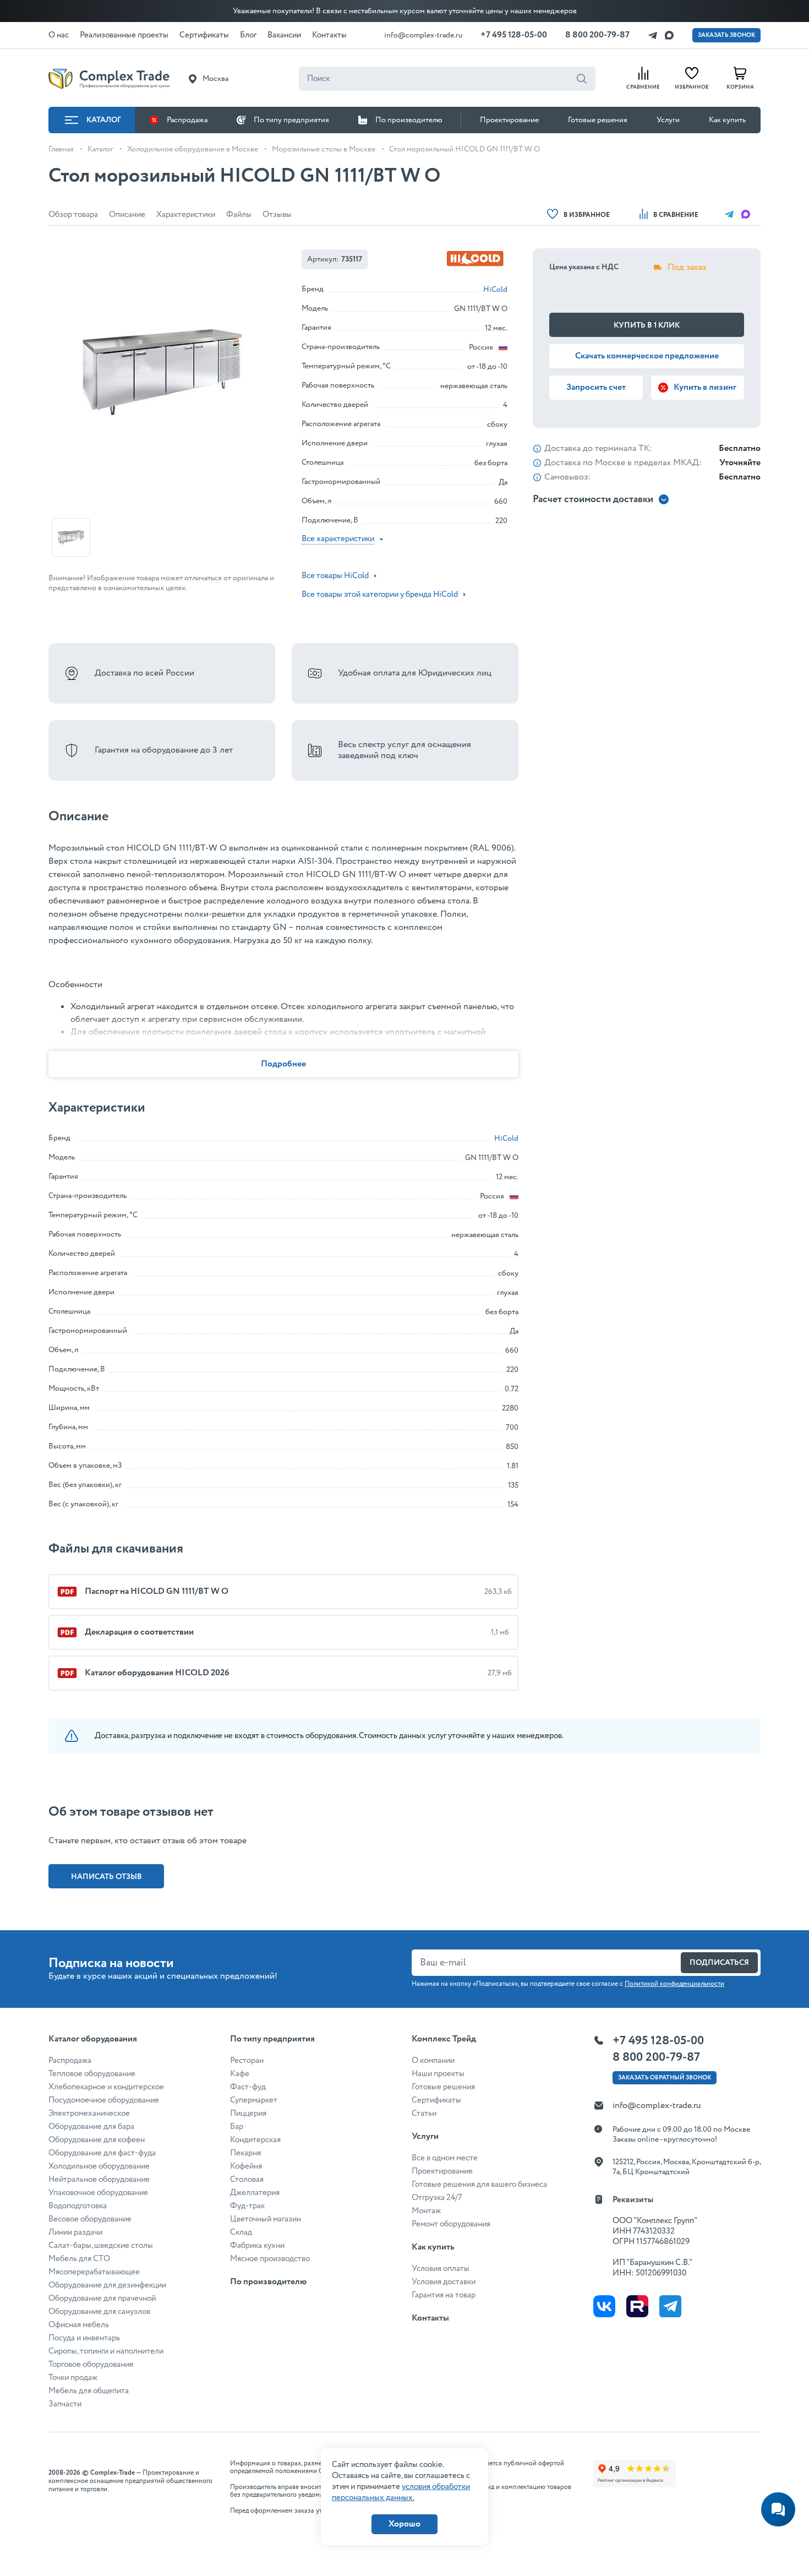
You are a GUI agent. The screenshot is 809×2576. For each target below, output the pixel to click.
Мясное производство (270, 2259)
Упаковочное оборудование (98, 2193)
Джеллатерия (255, 2193)
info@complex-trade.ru (423, 35)
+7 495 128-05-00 (514, 35)
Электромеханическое (89, 2114)
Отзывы (277, 215)
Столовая (247, 2180)
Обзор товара (73, 215)
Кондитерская (255, 2140)
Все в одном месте (445, 2158)
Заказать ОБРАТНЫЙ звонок (665, 2078)
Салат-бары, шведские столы (101, 2246)
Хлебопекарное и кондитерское (106, 2087)
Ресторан (247, 2061)
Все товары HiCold (335, 576)
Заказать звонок (726, 35)
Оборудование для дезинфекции (107, 2285)
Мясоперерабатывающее (94, 2272)
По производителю (409, 120)
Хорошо (404, 2524)
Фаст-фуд (248, 2087)
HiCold (495, 290)
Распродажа (187, 120)
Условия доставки (444, 2282)
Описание (127, 215)
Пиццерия (248, 2114)
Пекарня (245, 2153)
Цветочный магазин (266, 2219)
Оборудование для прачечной (102, 2299)
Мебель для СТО (79, 2259)
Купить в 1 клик (647, 325)
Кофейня (246, 2166)
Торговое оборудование (91, 2365)
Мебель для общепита (89, 2391)
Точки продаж (73, 2378)
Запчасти (65, 2404)
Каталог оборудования (93, 2039)
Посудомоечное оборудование (104, 2100)
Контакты (430, 2318)
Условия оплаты (441, 2269)
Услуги (668, 120)
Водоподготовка (78, 2206)
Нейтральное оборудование (99, 2180)
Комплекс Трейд (444, 2039)
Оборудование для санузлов (99, 2312)
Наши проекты (438, 2074)
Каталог (104, 120)
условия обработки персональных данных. (401, 2492)
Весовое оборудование (90, 2219)
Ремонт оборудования (451, 2224)
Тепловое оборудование (92, 2074)
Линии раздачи (75, 2232)
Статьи (424, 2114)
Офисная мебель (79, 2325)
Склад (241, 2232)
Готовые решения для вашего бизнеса (479, 2185)
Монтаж (426, 2211)
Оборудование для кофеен (97, 2140)
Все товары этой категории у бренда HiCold (380, 595)
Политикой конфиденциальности (674, 1984)
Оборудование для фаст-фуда (102, 2153)
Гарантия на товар (444, 2295)
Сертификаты (436, 2100)
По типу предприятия (291, 120)
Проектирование (509, 120)
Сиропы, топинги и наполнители (106, 2351)
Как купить (727, 120)
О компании (433, 2061)
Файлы (239, 215)
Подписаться (719, 1963)
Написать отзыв (106, 1877)
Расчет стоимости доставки (593, 500)
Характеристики (186, 215)
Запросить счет (596, 387)
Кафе (240, 2074)
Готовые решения (598, 120)
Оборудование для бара (91, 2127)
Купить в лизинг (705, 387)
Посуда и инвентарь (84, 2338)
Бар (237, 2127)
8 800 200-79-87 (597, 35)
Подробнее (283, 1064)
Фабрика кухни (257, 2246)
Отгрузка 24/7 (437, 2198)
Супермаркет (254, 2100)
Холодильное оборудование (99, 2166)
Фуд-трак (247, 2206)
